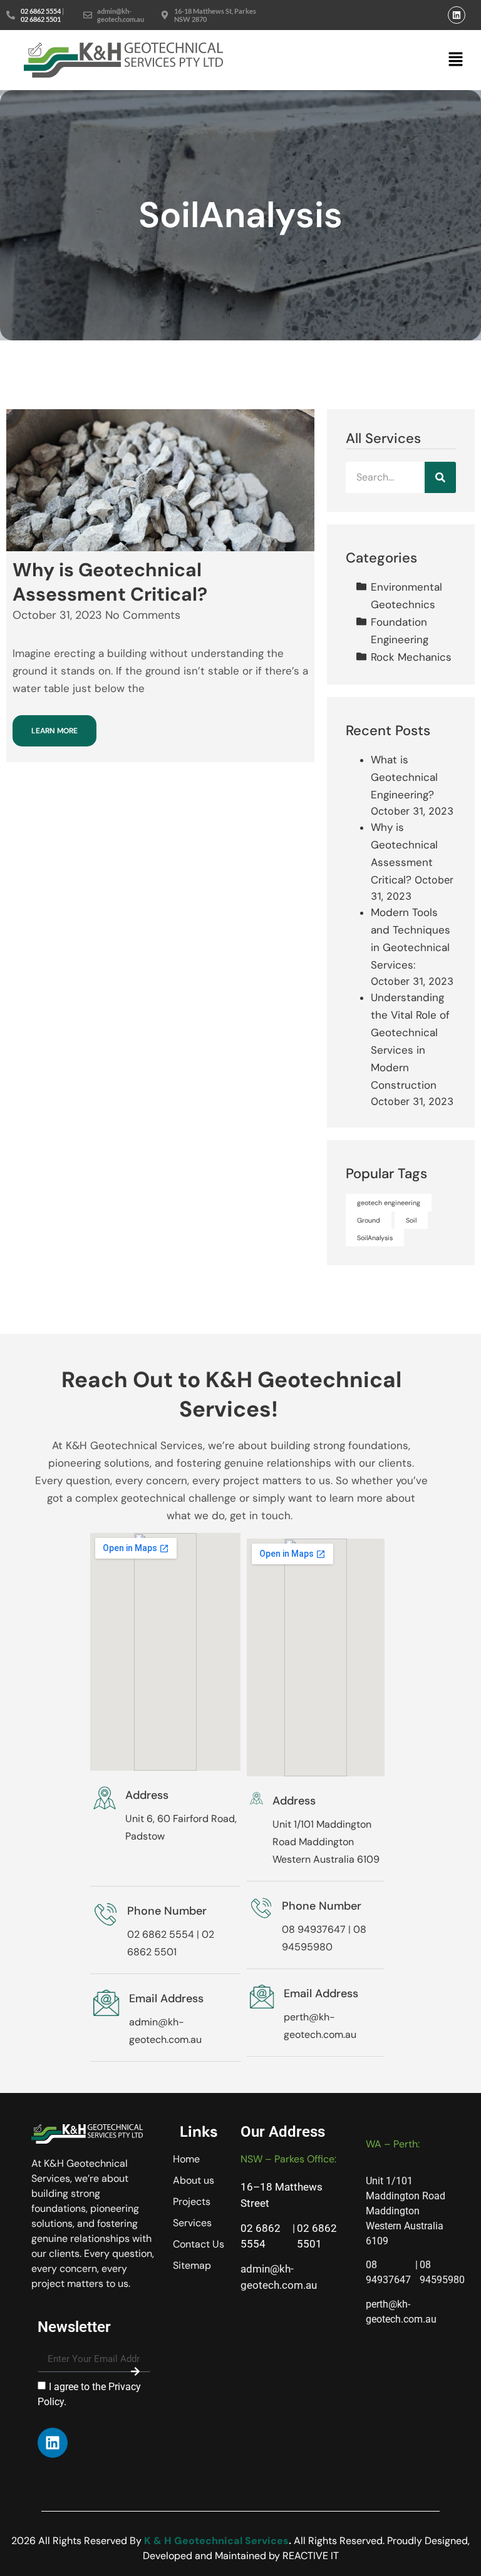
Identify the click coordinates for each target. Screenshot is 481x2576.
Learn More (54, 731)
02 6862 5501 (41, 19)
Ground (369, 1220)
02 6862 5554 (41, 11)
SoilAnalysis (375, 1238)
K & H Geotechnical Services (216, 2541)
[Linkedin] (457, 15)
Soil (411, 1220)
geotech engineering (389, 1203)
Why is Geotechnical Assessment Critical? (110, 582)
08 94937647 (314, 1929)
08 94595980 (442, 2272)
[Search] (440, 477)
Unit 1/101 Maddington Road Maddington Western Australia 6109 (326, 1842)
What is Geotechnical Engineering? (404, 777)
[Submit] (135, 2371)
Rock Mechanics (411, 657)
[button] (456, 60)
